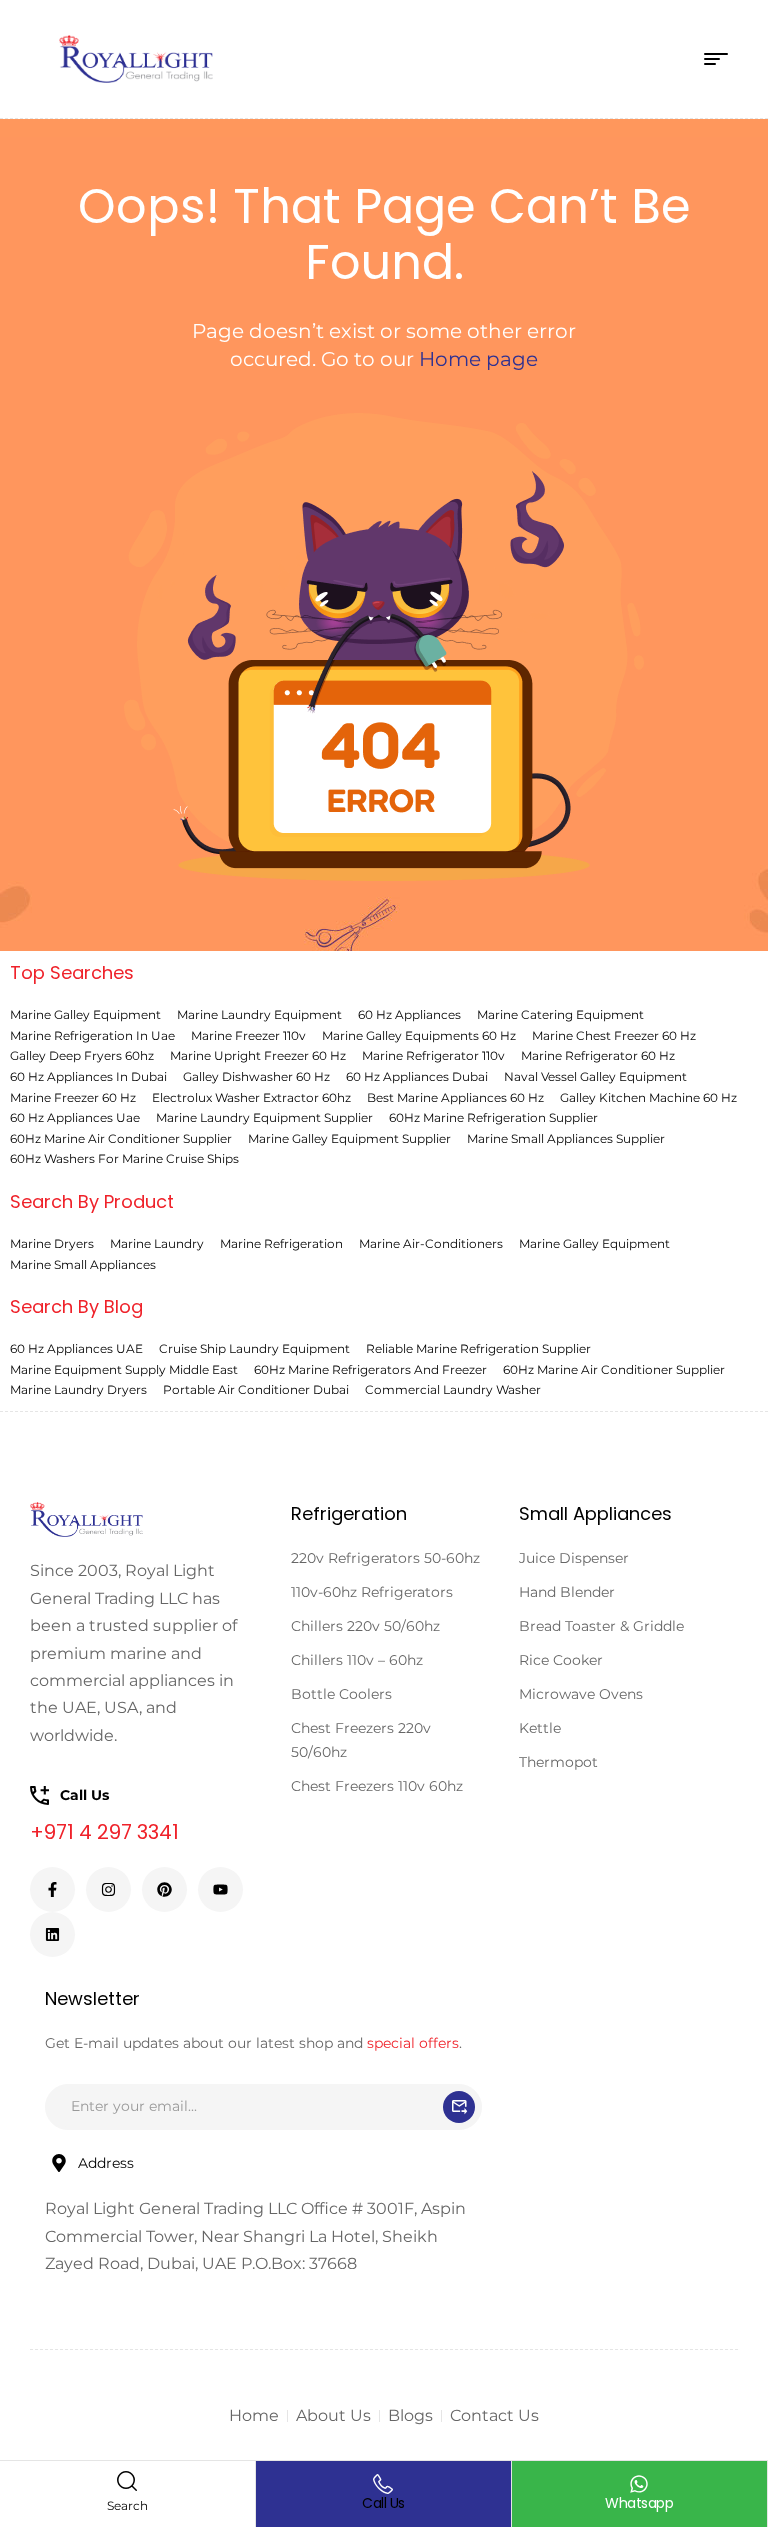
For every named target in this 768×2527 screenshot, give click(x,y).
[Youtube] (220, 1889)
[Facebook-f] (52, 1889)
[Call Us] (383, 2484)
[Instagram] (108, 1889)
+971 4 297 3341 (104, 1832)
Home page (478, 359)
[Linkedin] (52, 1934)
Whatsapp (639, 2503)
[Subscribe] (459, 2107)
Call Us (383, 2503)
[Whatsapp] (639, 2484)
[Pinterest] (164, 1889)
